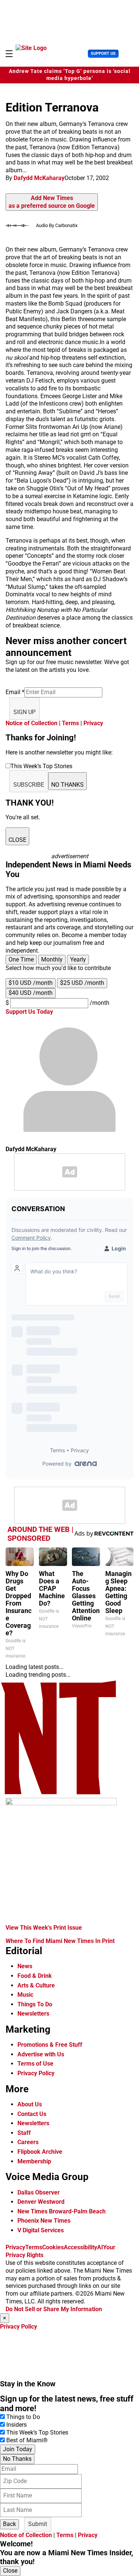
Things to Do (23, 2417)
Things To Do (35, 2004)
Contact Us (32, 2114)
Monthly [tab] (52, 959)
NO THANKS (67, 785)
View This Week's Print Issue (44, 1928)
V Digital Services (41, 2230)
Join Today (18, 2449)
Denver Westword (41, 2202)
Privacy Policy (36, 2073)
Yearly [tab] (78, 959)
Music (25, 1995)
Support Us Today (29, 1012)
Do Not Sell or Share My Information (54, 2309)
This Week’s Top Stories (37, 2432)
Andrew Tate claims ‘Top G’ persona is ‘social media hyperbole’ (70, 75)
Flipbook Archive (40, 2152)
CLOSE (17, 840)
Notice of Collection (32, 723)
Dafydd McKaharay (39, 178)
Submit (38, 2524)
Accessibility (80, 2247)
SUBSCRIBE (29, 785)
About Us (30, 2104)
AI (100, 2247)
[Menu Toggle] (9, 54)
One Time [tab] (21, 959)
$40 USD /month (31, 993)
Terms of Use (35, 2064)
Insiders (16, 2425)
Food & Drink (35, 1976)
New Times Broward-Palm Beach (62, 2211)
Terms (70, 723)
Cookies (53, 2247)
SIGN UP (24, 712)
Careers (28, 2142)
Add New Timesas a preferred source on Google (52, 202)
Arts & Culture (36, 1985)
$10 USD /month (31, 983)
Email (15, 692)
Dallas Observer (39, 2192)
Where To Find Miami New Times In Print (60, 1941)
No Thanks (17, 2459)
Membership (34, 2161)
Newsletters (33, 2014)
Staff (24, 2133)
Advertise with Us (41, 2054)
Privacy (93, 723)
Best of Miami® (27, 2440)
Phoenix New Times (44, 2221)
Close (10, 2571)
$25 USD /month (82, 983)
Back (9, 2524)
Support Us (103, 54)
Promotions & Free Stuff (50, 2045)
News (25, 1966)
